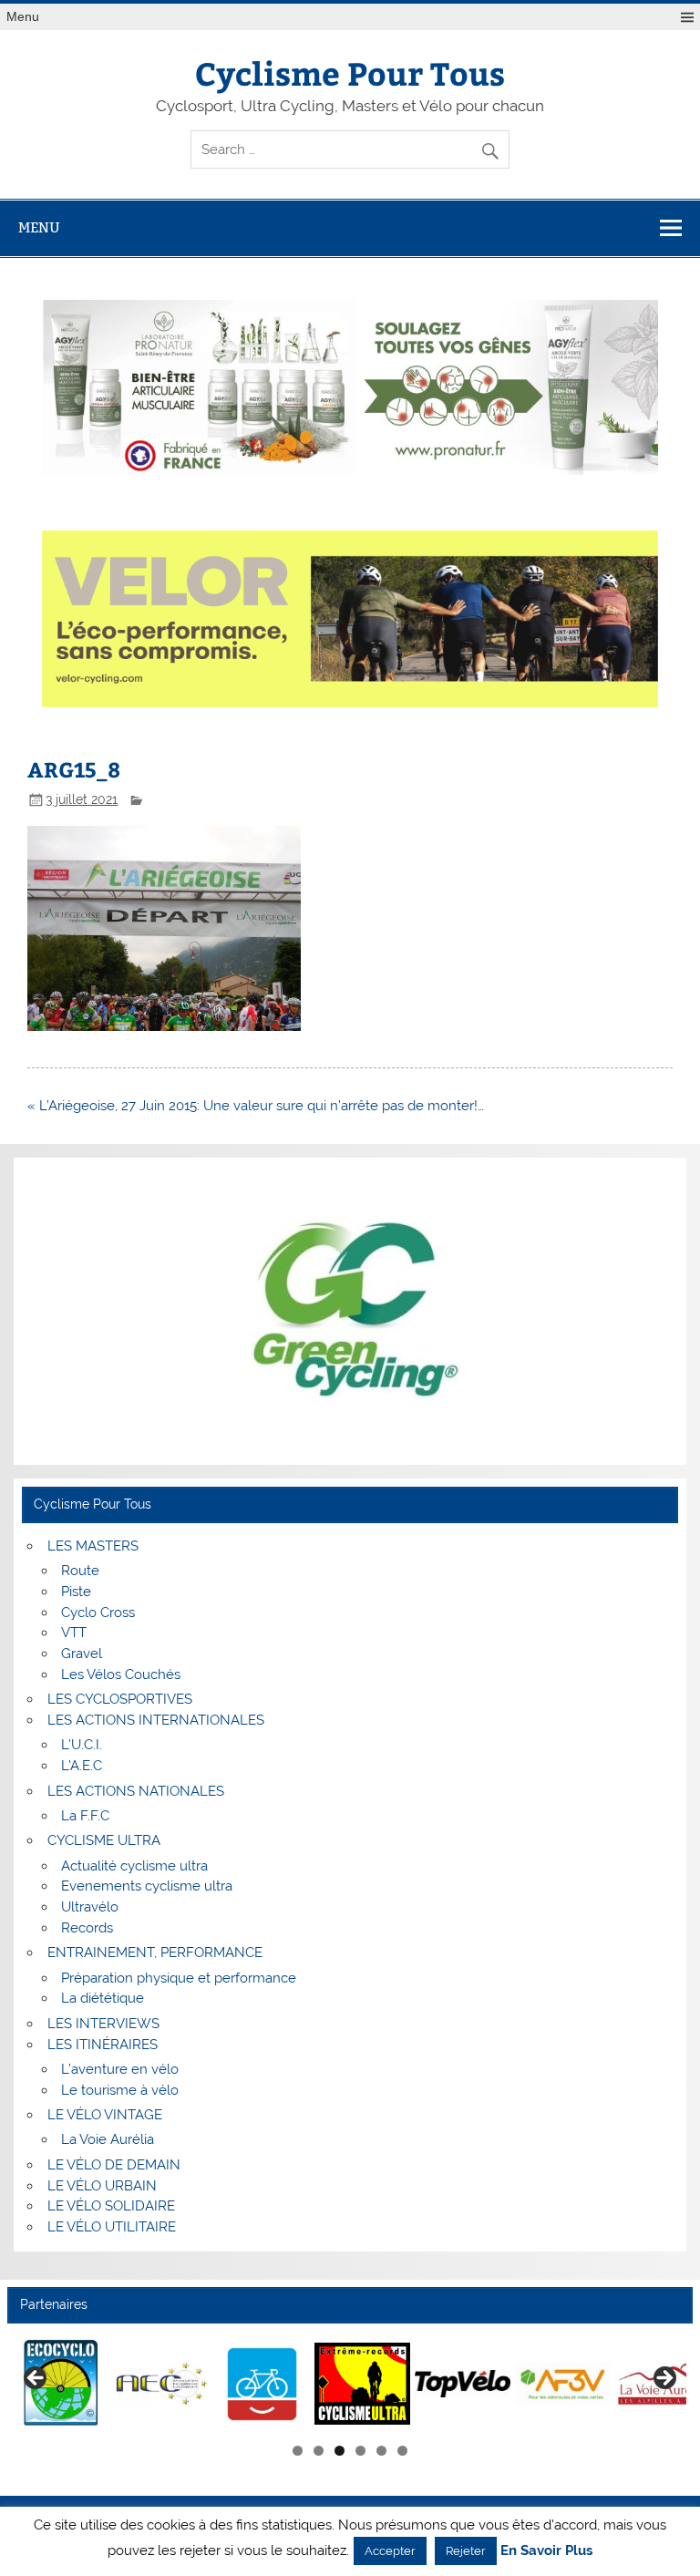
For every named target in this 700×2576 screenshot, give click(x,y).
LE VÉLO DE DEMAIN (114, 2165)
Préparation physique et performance (179, 1978)
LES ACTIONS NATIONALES (136, 1791)
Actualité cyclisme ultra (134, 1866)
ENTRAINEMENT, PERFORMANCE (155, 1953)
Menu (23, 17)
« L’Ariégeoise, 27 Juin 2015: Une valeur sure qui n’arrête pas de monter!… (256, 1106)
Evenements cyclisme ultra (147, 1886)
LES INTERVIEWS (103, 2024)
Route (80, 1571)
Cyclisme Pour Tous (350, 72)
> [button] (664, 2379)
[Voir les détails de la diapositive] (62, 2384)
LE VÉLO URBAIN (102, 2186)
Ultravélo (90, 1907)
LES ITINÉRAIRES (103, 2045)
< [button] (36, 2379)
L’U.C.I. (82, 1745)
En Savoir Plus (546, 2551)
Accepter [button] (390, 2551)
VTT (74, 1633)
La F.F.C (85, 1816)
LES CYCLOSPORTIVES (120, 1699)
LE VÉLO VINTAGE (105, 2115)
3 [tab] (340, 2451)
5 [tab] (381, 2451)
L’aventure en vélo (120, 2069)
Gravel (82, 1654)
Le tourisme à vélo (120, 2090)
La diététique (103, 1998)
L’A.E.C (82, 1766)
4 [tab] (360, 2451)
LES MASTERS (93, 1546)
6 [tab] (402, 2451)
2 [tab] (319, 2451)
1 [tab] (298, 2451)
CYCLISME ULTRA (104, 1840)
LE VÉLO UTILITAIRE (112, 2227)
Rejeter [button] (466, 2551)
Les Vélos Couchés (121, 1674)
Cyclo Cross (98, 1613)
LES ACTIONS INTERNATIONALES (156, 1720)
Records (87, 1928)
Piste (76, 1592)
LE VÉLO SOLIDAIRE (111, 2206)
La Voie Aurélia (108, 2139)
